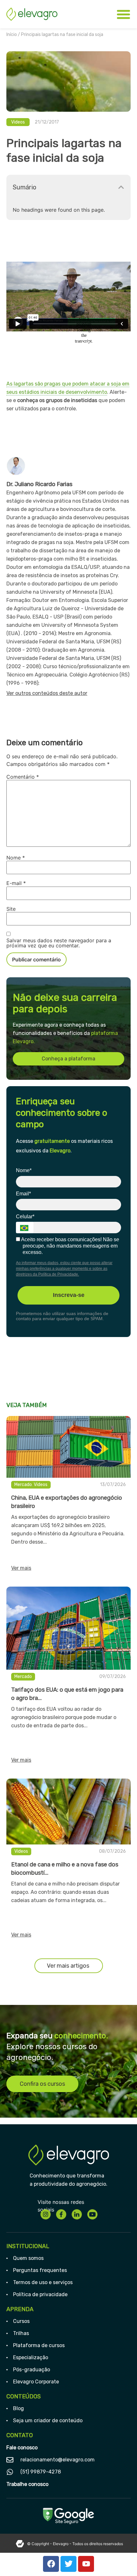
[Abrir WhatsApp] (121, 2560)
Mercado (23, 1485)
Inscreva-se (69, 1295)
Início (12, 35)
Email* (23, 1194)
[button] (121, 187)
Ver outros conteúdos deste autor (47, 693)
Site (11, 909)
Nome (16, 858)
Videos (18, 122)
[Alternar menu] (123, 14)
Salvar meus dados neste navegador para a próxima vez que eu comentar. (59, 943)
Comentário (23, 777)
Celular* (25, 1217)
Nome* (24, 1170)
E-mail (16, 883)
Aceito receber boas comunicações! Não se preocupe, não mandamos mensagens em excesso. (70, 1246)
